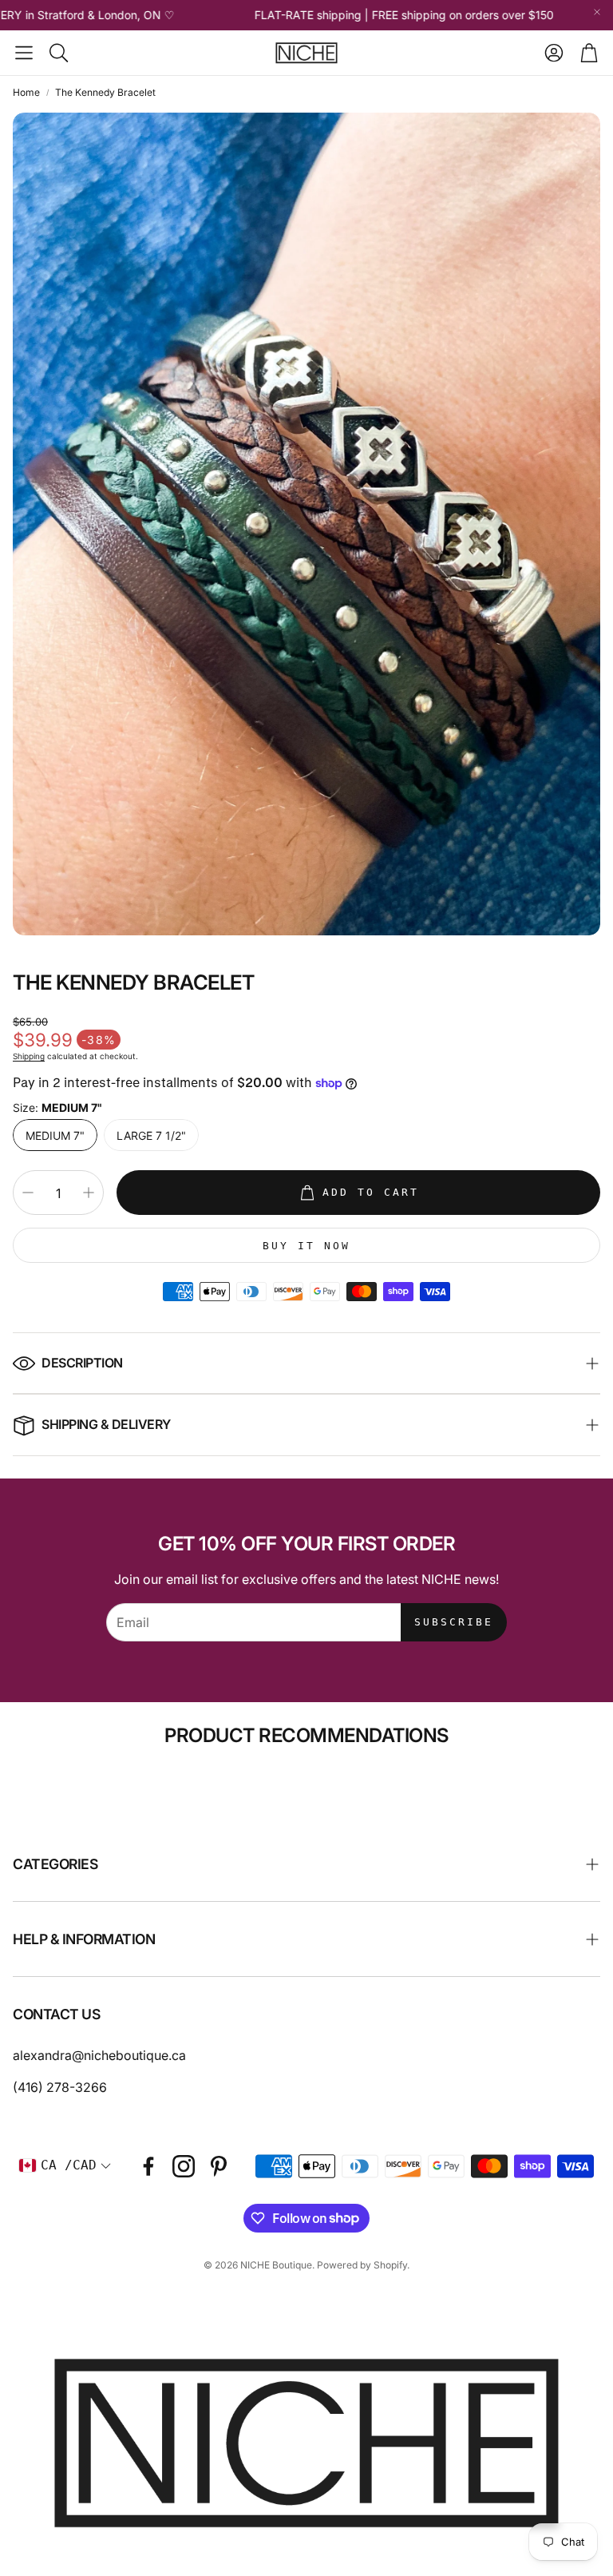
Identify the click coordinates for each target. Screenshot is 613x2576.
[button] (24, 53)
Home (26, 92)
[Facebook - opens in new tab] (148, 2166)
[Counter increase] (89, 1193)
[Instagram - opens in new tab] (184, 2166)
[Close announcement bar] (597, 12)
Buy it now (306, 1246)
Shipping (29, 1056)
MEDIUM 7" (55, 1135)
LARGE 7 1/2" (151, 1135)
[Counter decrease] (28, 1193)
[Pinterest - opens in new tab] (219, 2166)
